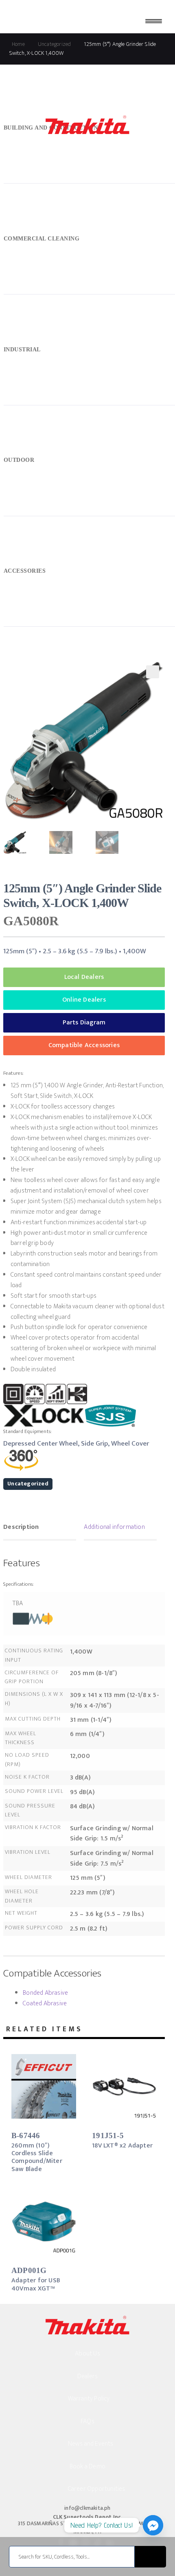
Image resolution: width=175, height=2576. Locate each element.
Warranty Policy (89, 2399)
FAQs (87, 2421)
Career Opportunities (97, 2489)
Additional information (114, 1527)
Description (21, 1527)
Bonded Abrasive (45, 1993)
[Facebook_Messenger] (153, 2525)
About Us (87, 2354)
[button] (153, 672)
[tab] (39, 1528)
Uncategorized (28, 1484)
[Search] (150, 2557)
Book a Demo (87, 2467)
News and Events (91, 2444)
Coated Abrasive (45, 2003)
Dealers (87, 2376)
